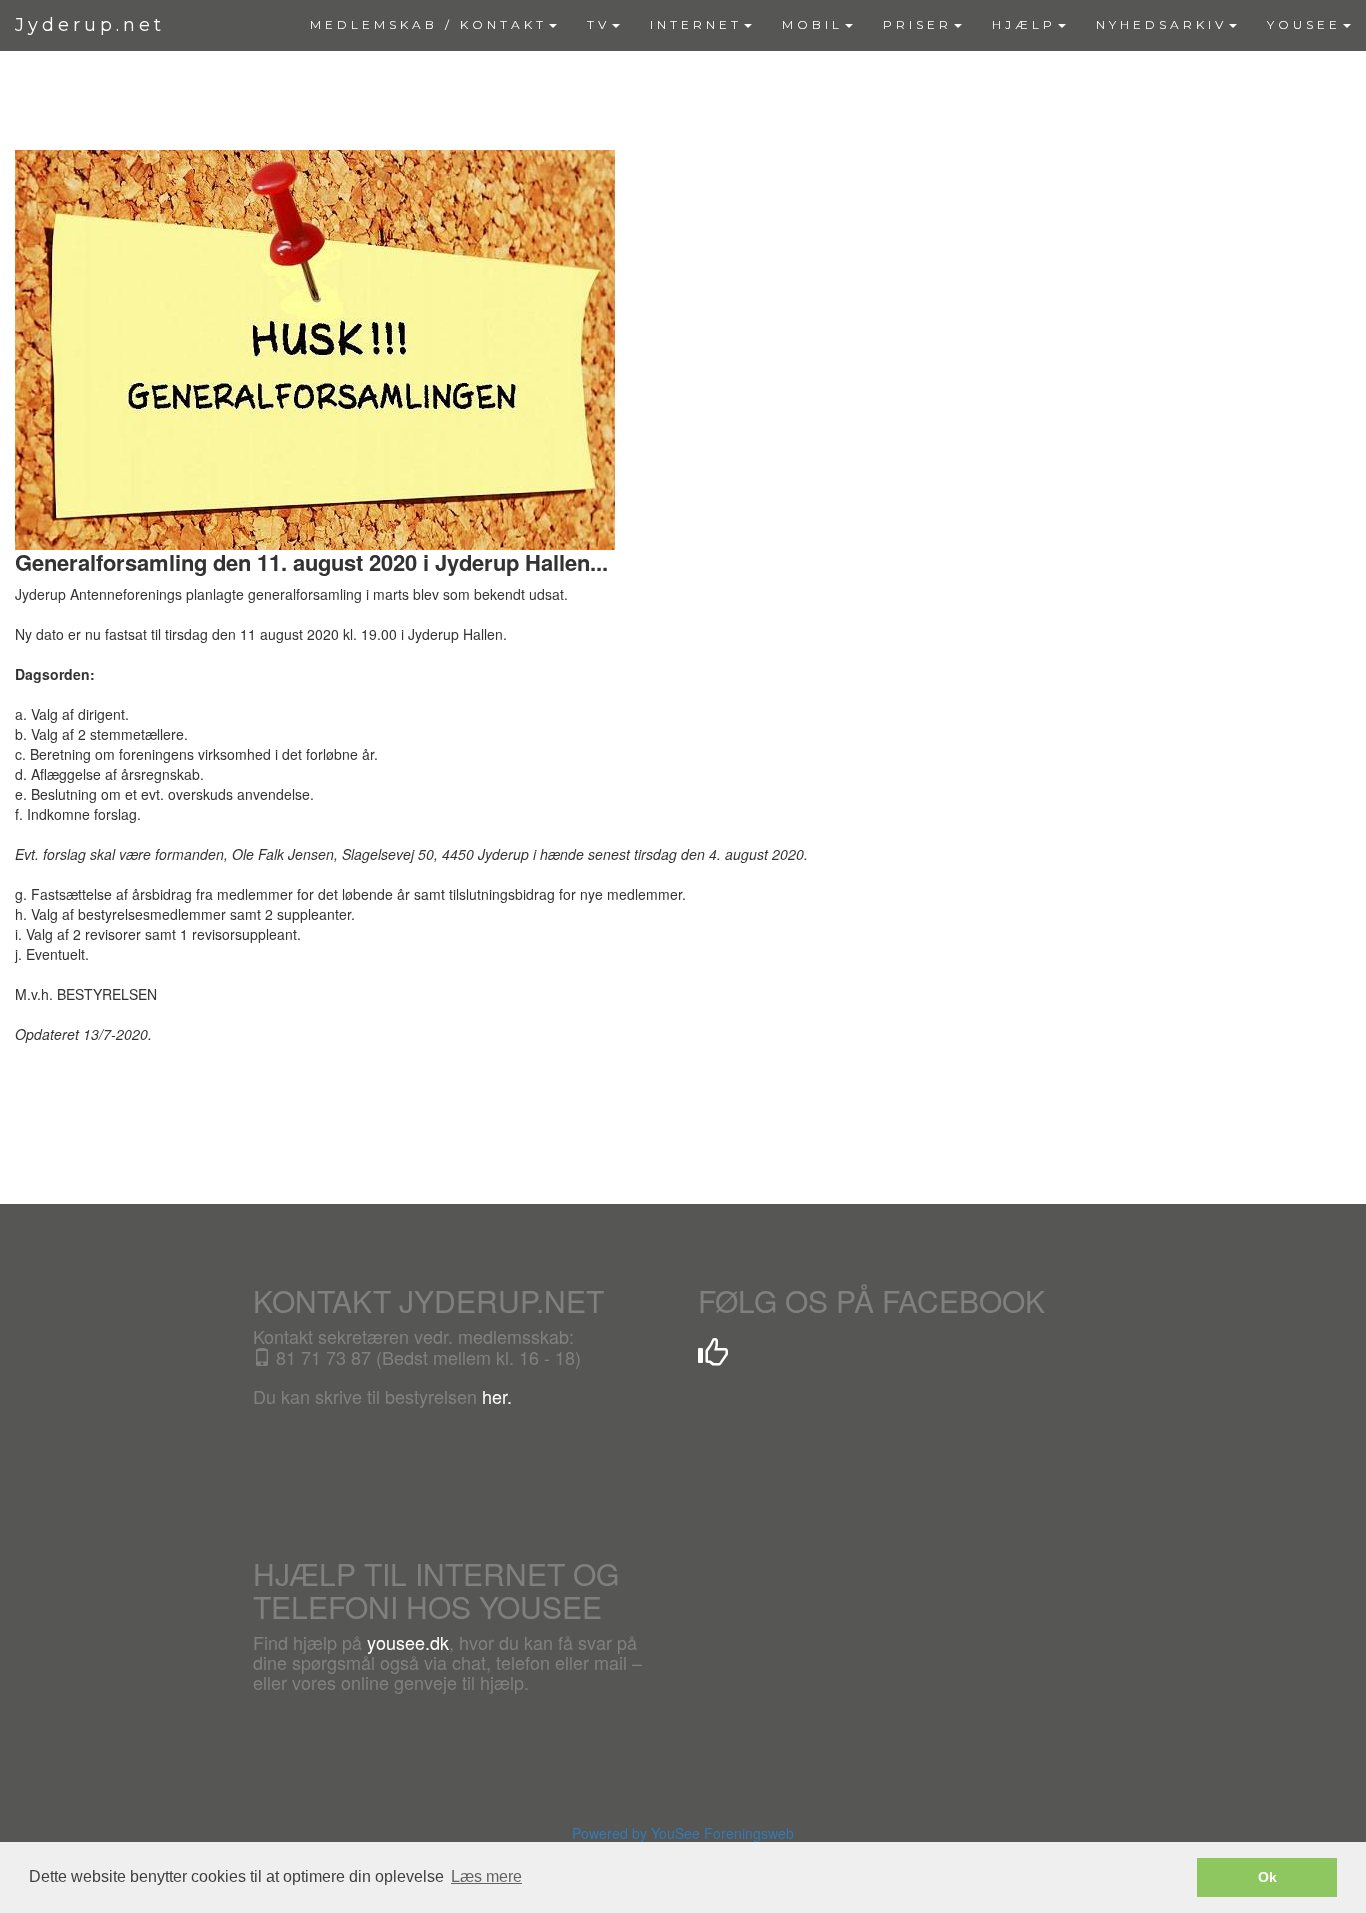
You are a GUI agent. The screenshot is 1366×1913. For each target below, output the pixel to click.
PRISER (917, 24)
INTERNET (696, 24)
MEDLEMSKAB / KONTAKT (428, 24)
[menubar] (830, 25)
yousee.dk (408, 1642)
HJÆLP (1024, 24)
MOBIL (812, 24)
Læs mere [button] (486, 1876)
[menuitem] (433, 25)
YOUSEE (1304, 24)
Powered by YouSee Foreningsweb (683, 1833)
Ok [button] (1267, 1877)
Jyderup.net (90, 25)
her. (497, 1396)
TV (598, 24)
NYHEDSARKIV (1161, 24)
